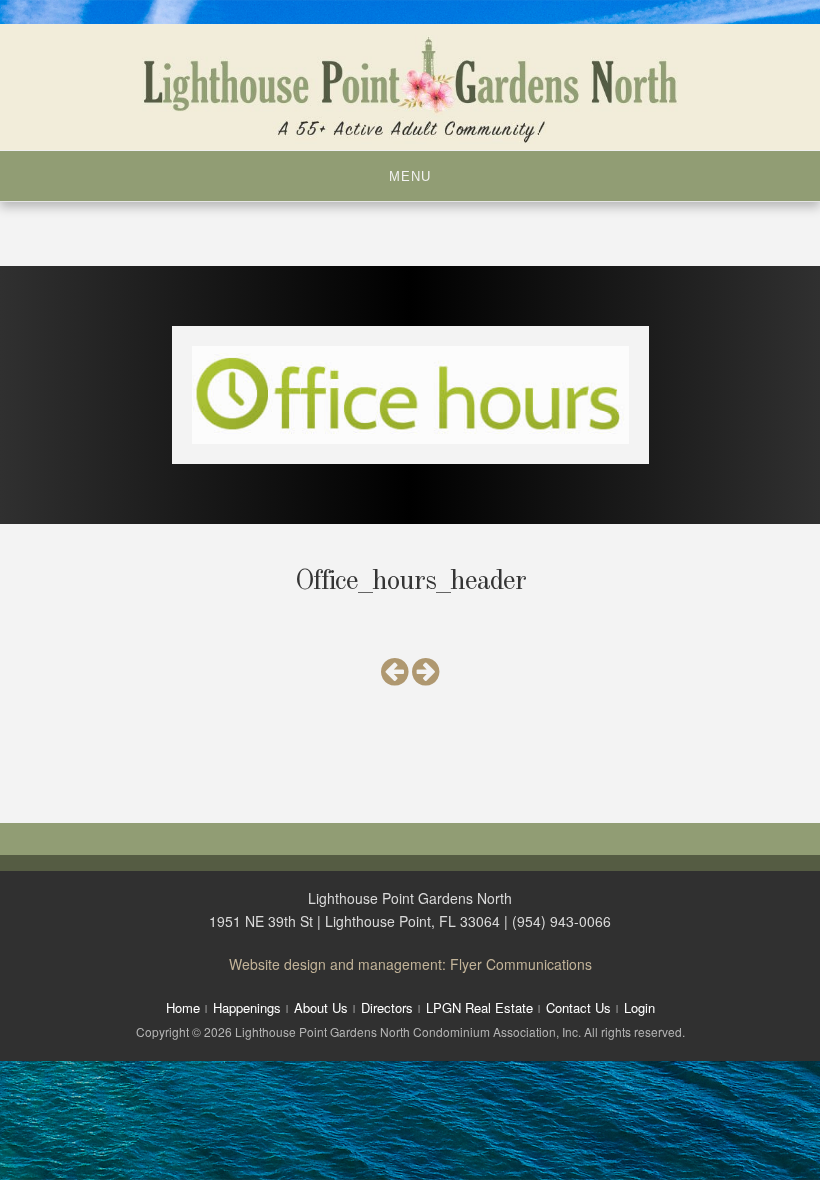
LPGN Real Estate (479, 1007)
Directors (387, 1007)
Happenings (247, 1007)
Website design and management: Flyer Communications (410, 964)
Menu (410, 176)
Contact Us (578, 1007)
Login (639, 1007)
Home (183, 1007)
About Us (321, 1007)
